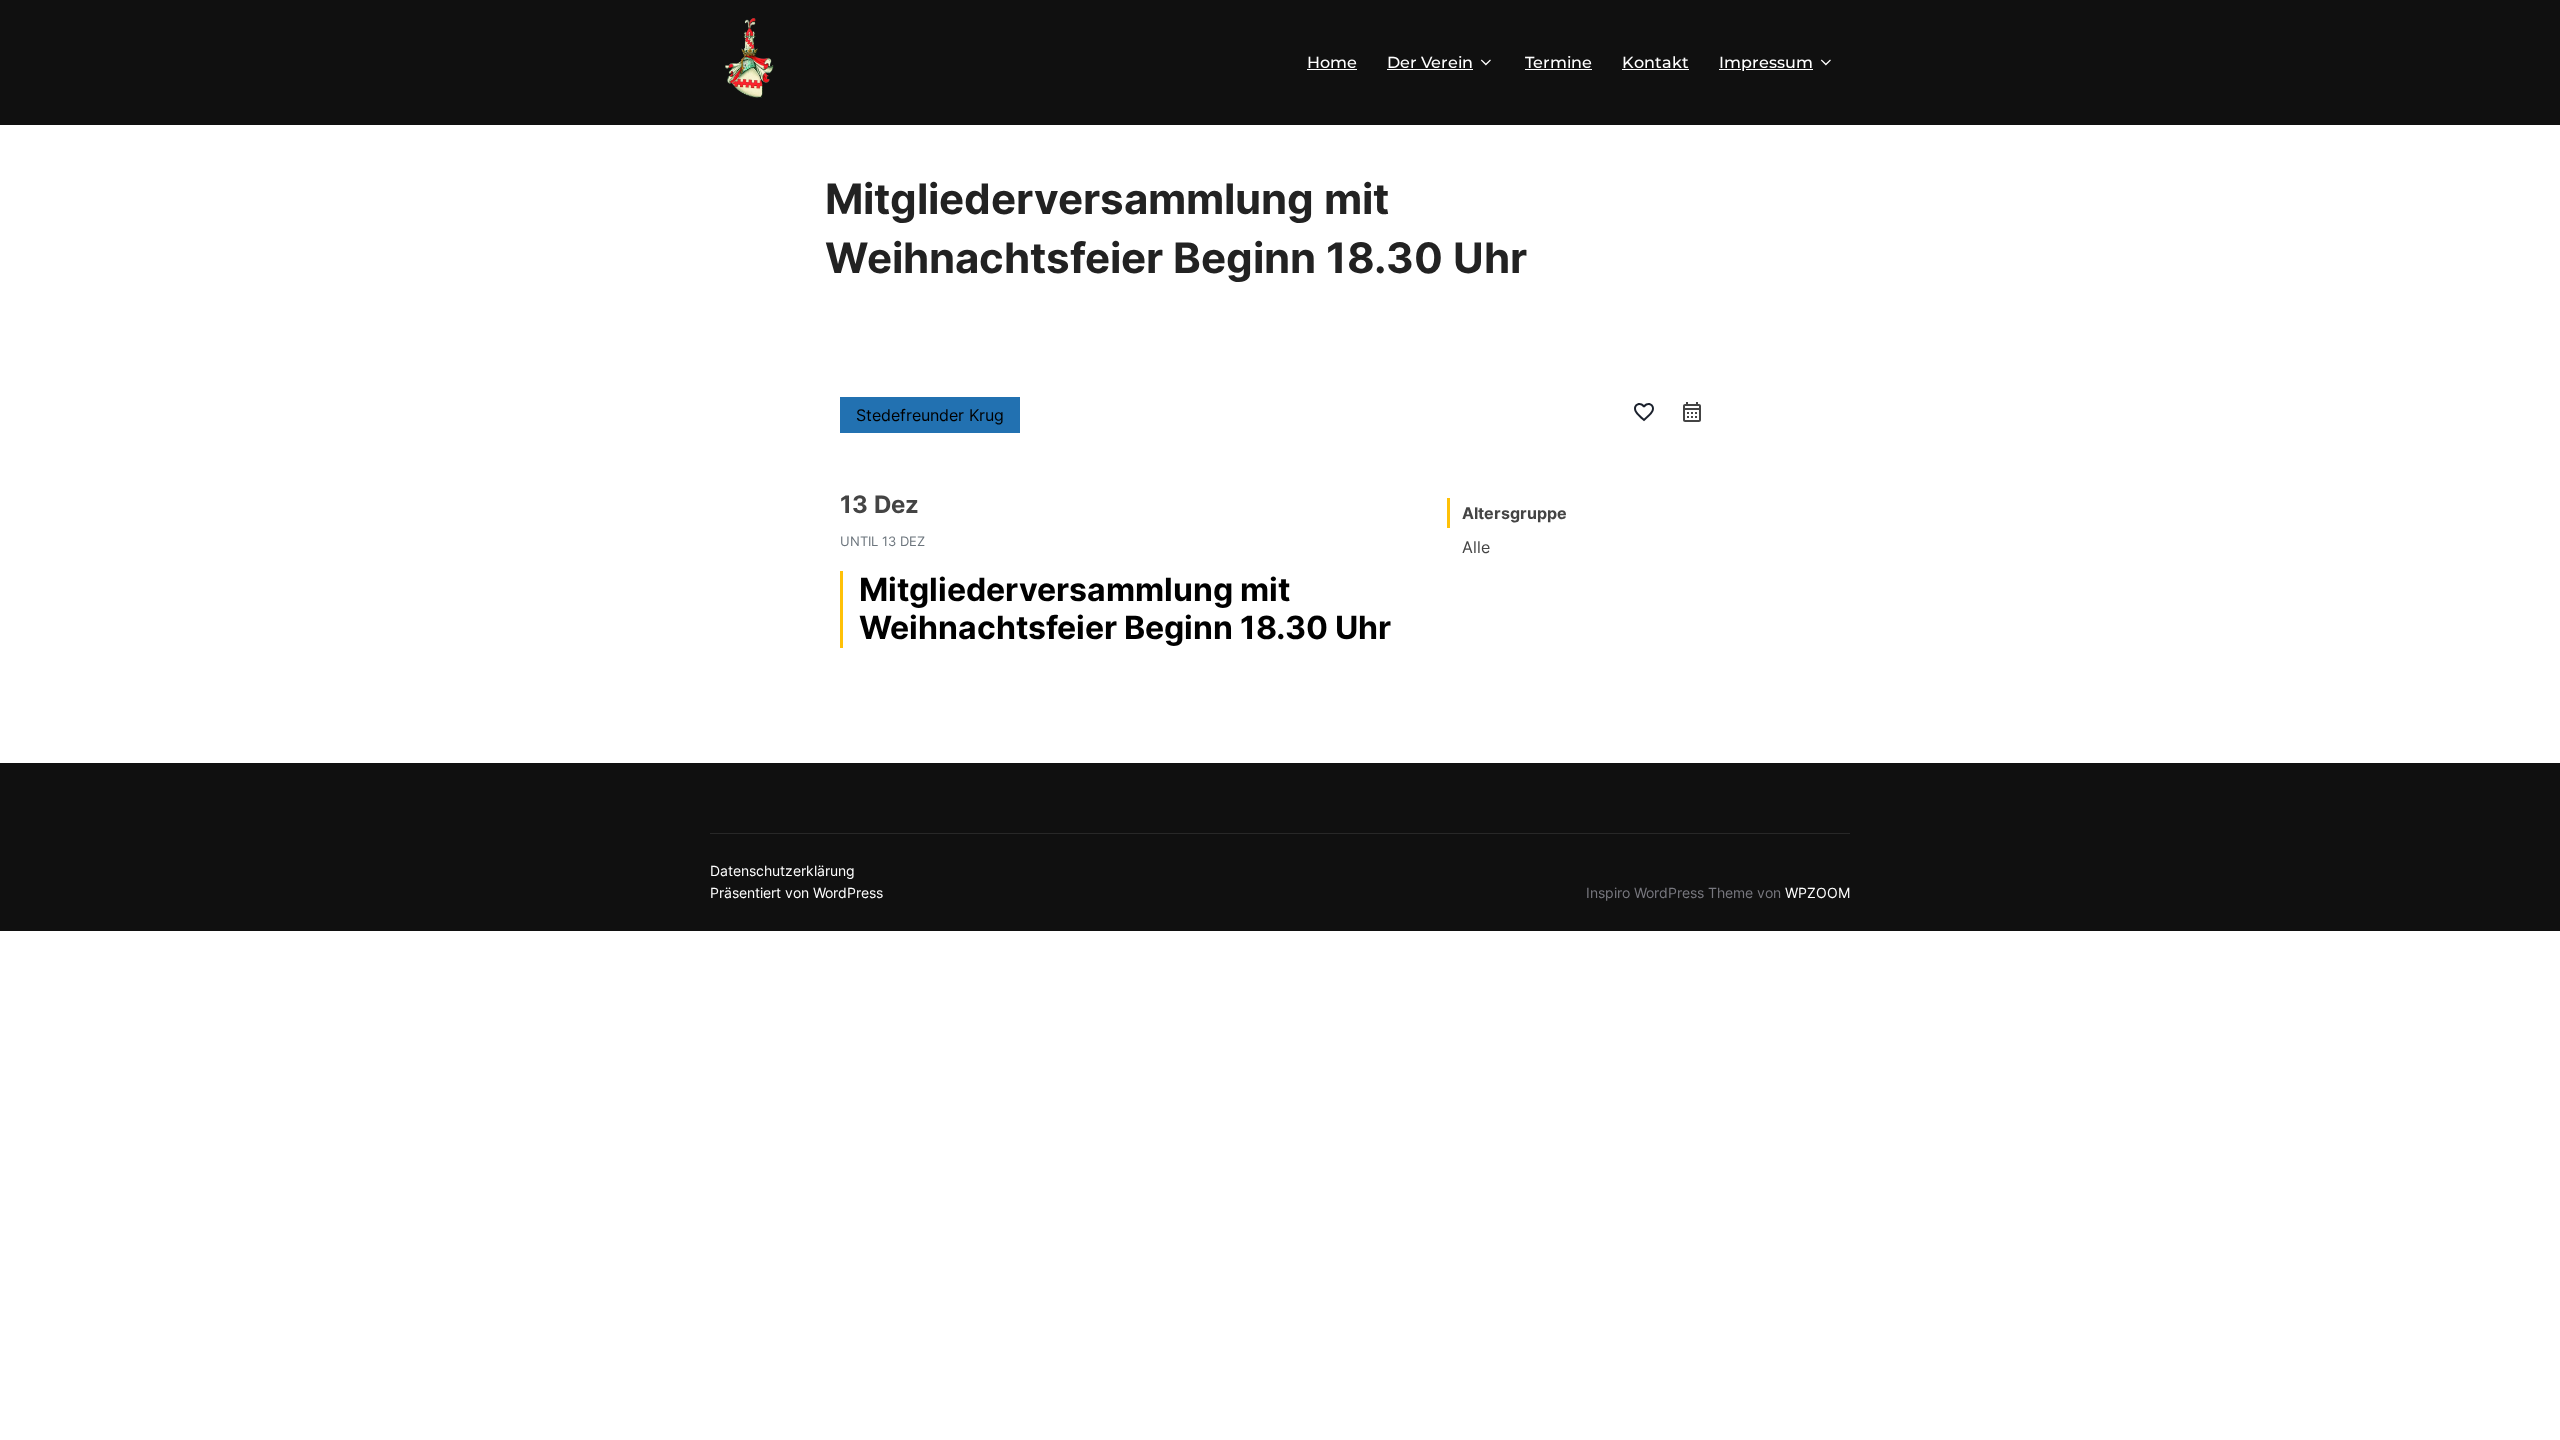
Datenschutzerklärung (782, 870)
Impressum (1766, 62)
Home (1332, 62)
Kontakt (1655, 62)
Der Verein (1430, 62)
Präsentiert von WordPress (796, 892)
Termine (1558, 62)
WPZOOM (1817, 892)
